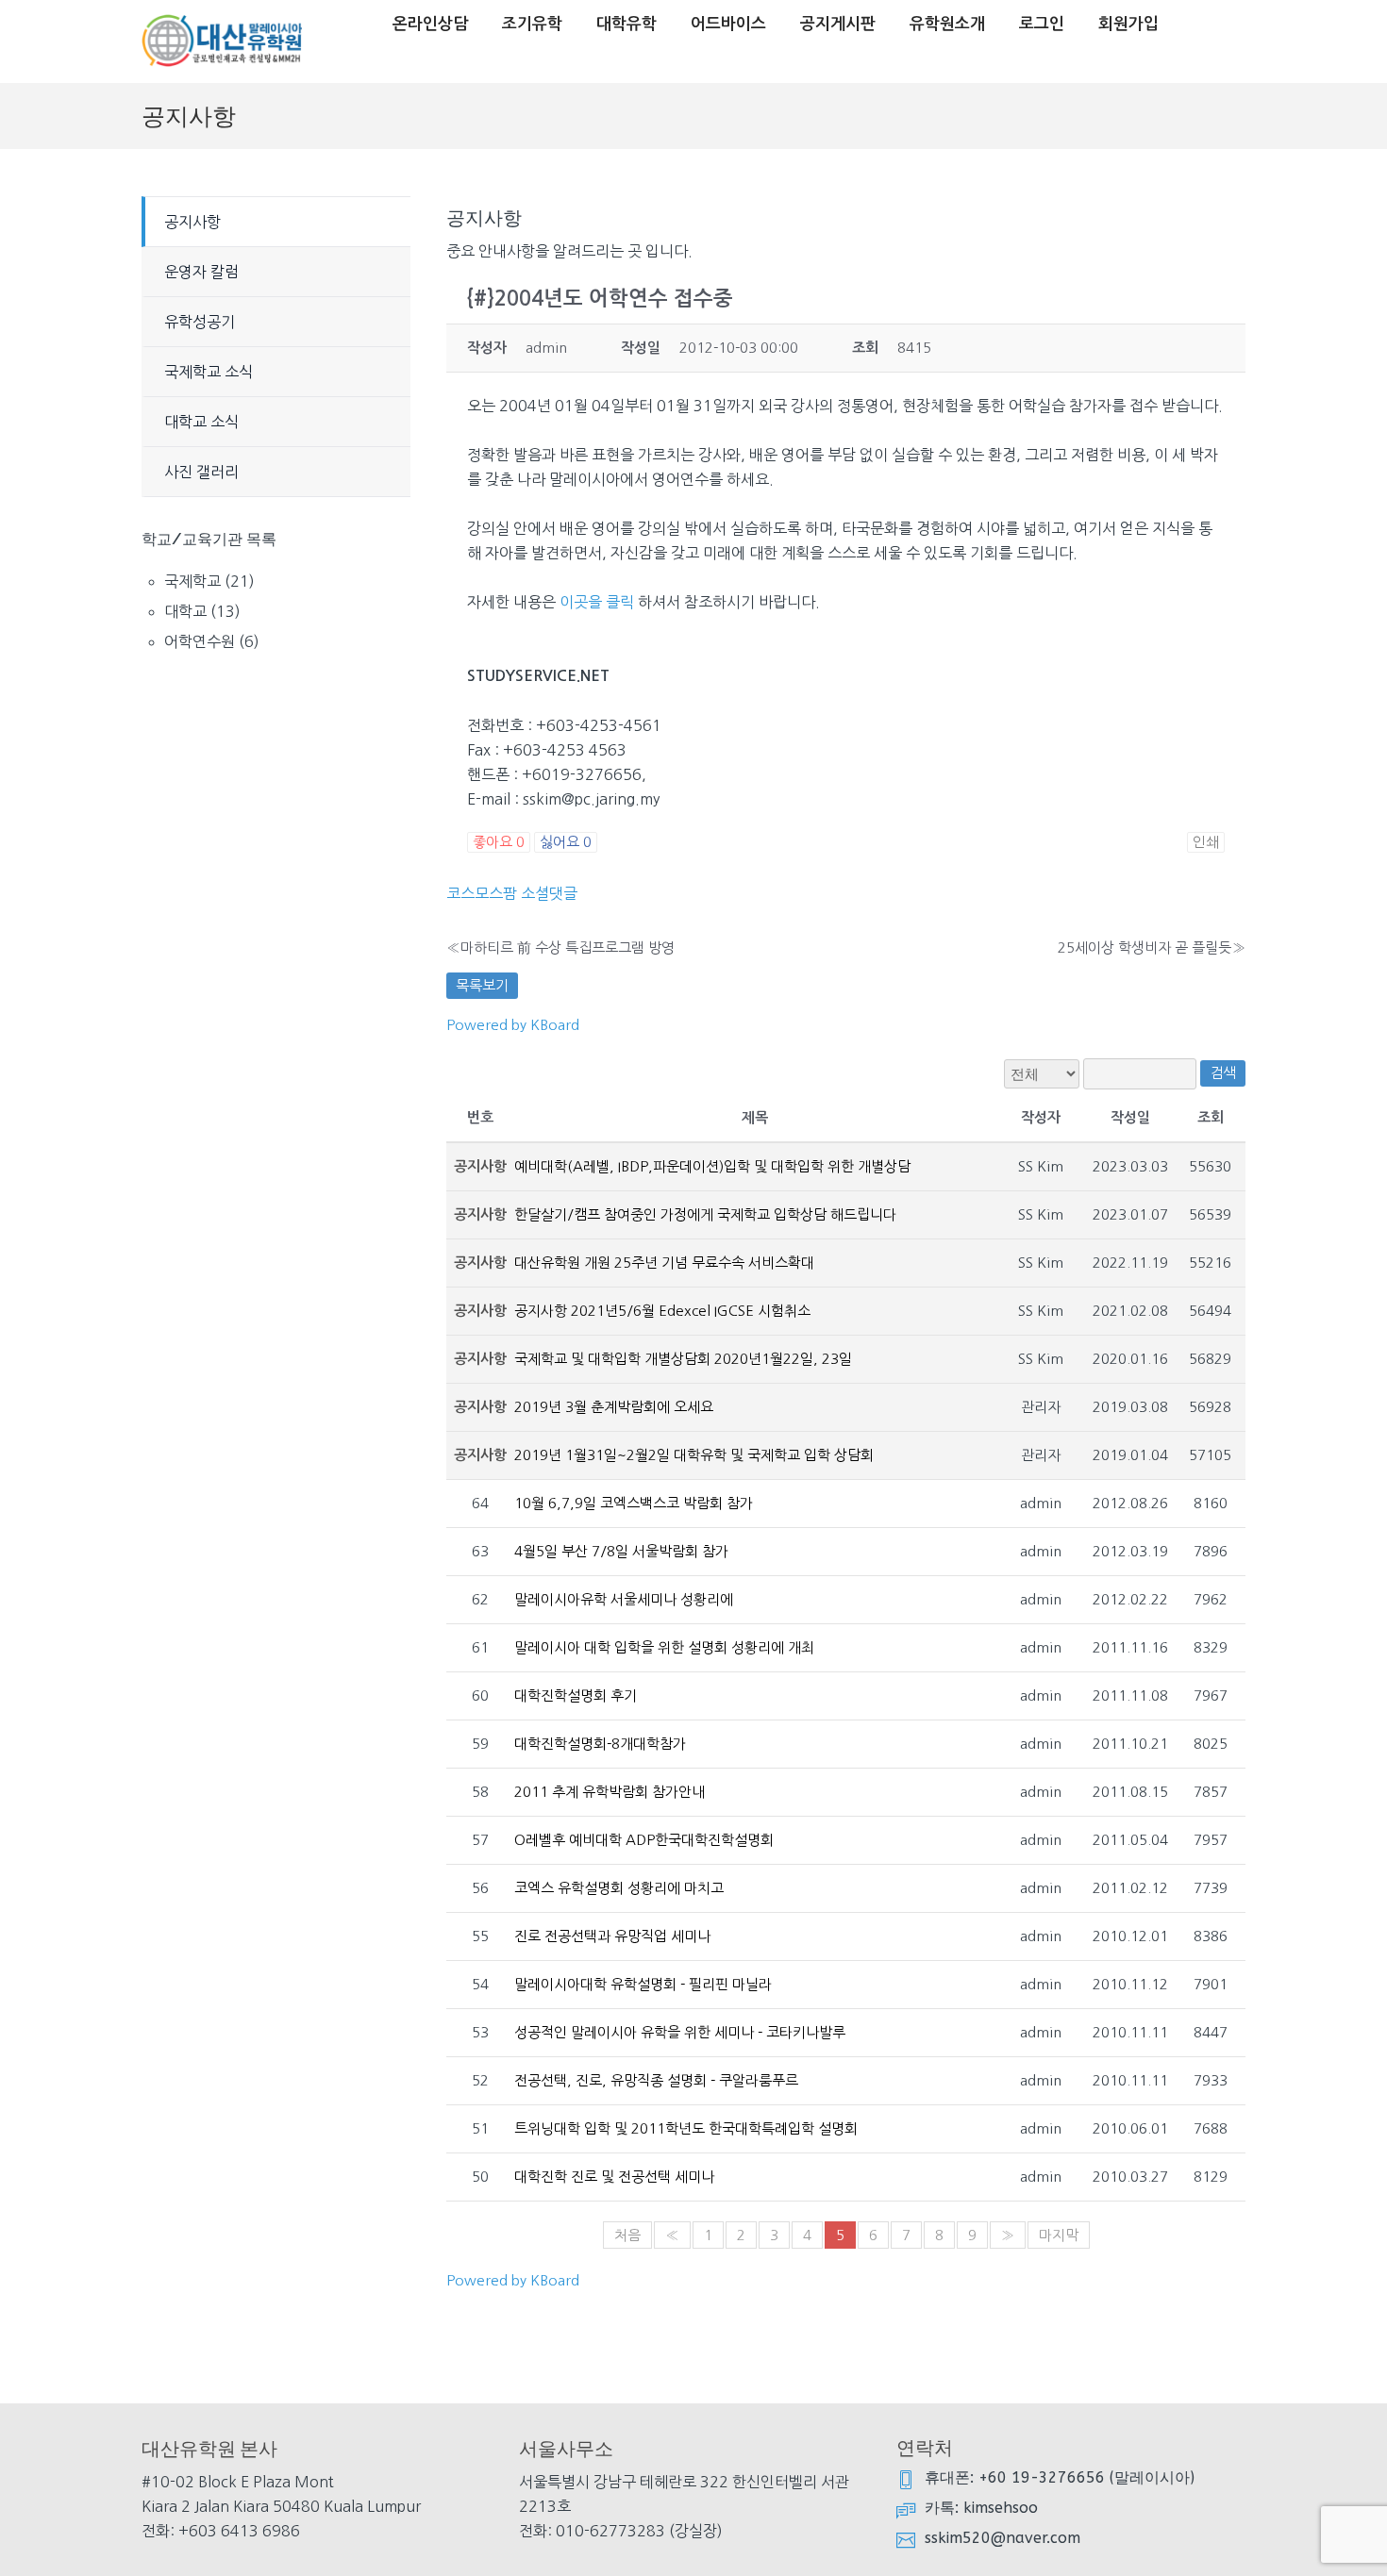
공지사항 (192, 222)
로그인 (1042, 24)
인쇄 (1206, 842)
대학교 (185, 611)
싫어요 (566, 842)
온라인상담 (430, 24)
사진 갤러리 (201, 472)
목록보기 (482, 985)
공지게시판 (838, 24)
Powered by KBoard (513, 1025)
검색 (1223, 1073)
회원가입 (1128, 24)
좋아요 (499, 842)
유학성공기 (200, 322)
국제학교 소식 (209, 372)
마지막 (1059, 2235)
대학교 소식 (201, 422)
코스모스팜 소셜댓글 (512, 893)
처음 (627, 2235)
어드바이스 (728, 24)
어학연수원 (200, 641)
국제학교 (192, 581)
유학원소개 (947, 24)
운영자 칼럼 (201, 272)
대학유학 (627, 24)
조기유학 (532, 24)
